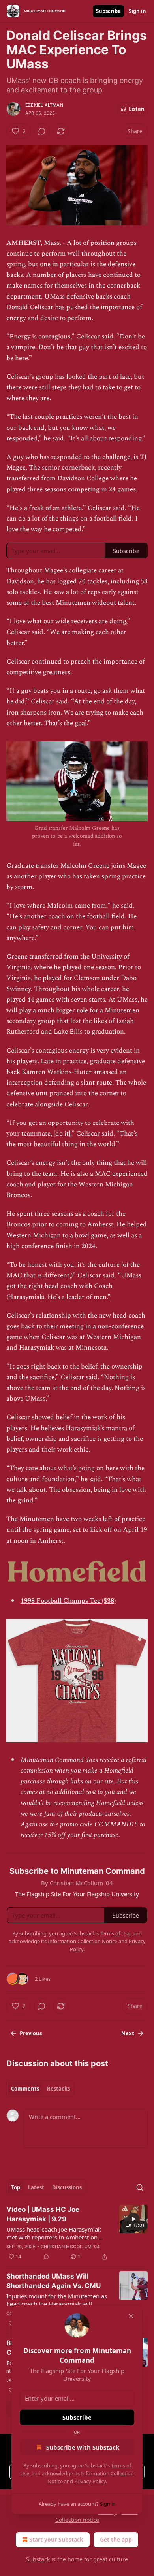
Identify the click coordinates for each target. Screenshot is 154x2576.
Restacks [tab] (58, 2089)
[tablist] (40, 2089)
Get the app (116, 2539)
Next (128, 2033)
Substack (38, 2559)
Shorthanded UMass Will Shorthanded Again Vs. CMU (54, 2281)
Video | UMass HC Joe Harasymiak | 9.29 (43, 2214)
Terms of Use (115, 1933)
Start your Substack (56, 2539)
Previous (31, 2033)
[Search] (140, 2187)
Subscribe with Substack (83, 2447)
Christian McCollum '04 (70, 2247)
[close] (131, 2316)
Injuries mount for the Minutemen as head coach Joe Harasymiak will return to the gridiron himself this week (57, 2300)
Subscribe (108, 11)
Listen (137, 109)
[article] (77, 2233)
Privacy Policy (90, 2481)
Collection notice (77, 2520)
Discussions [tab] (67, 2187)
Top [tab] (16, 2187)
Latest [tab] (36, 2187)
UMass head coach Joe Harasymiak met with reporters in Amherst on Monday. (54, 2233)
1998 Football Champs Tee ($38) (68, 1601)
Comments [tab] (25, 2089)
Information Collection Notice (83, 1941)
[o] (133, 2219)
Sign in (137, 11)
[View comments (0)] (42, 131)
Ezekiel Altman (44, 105)
